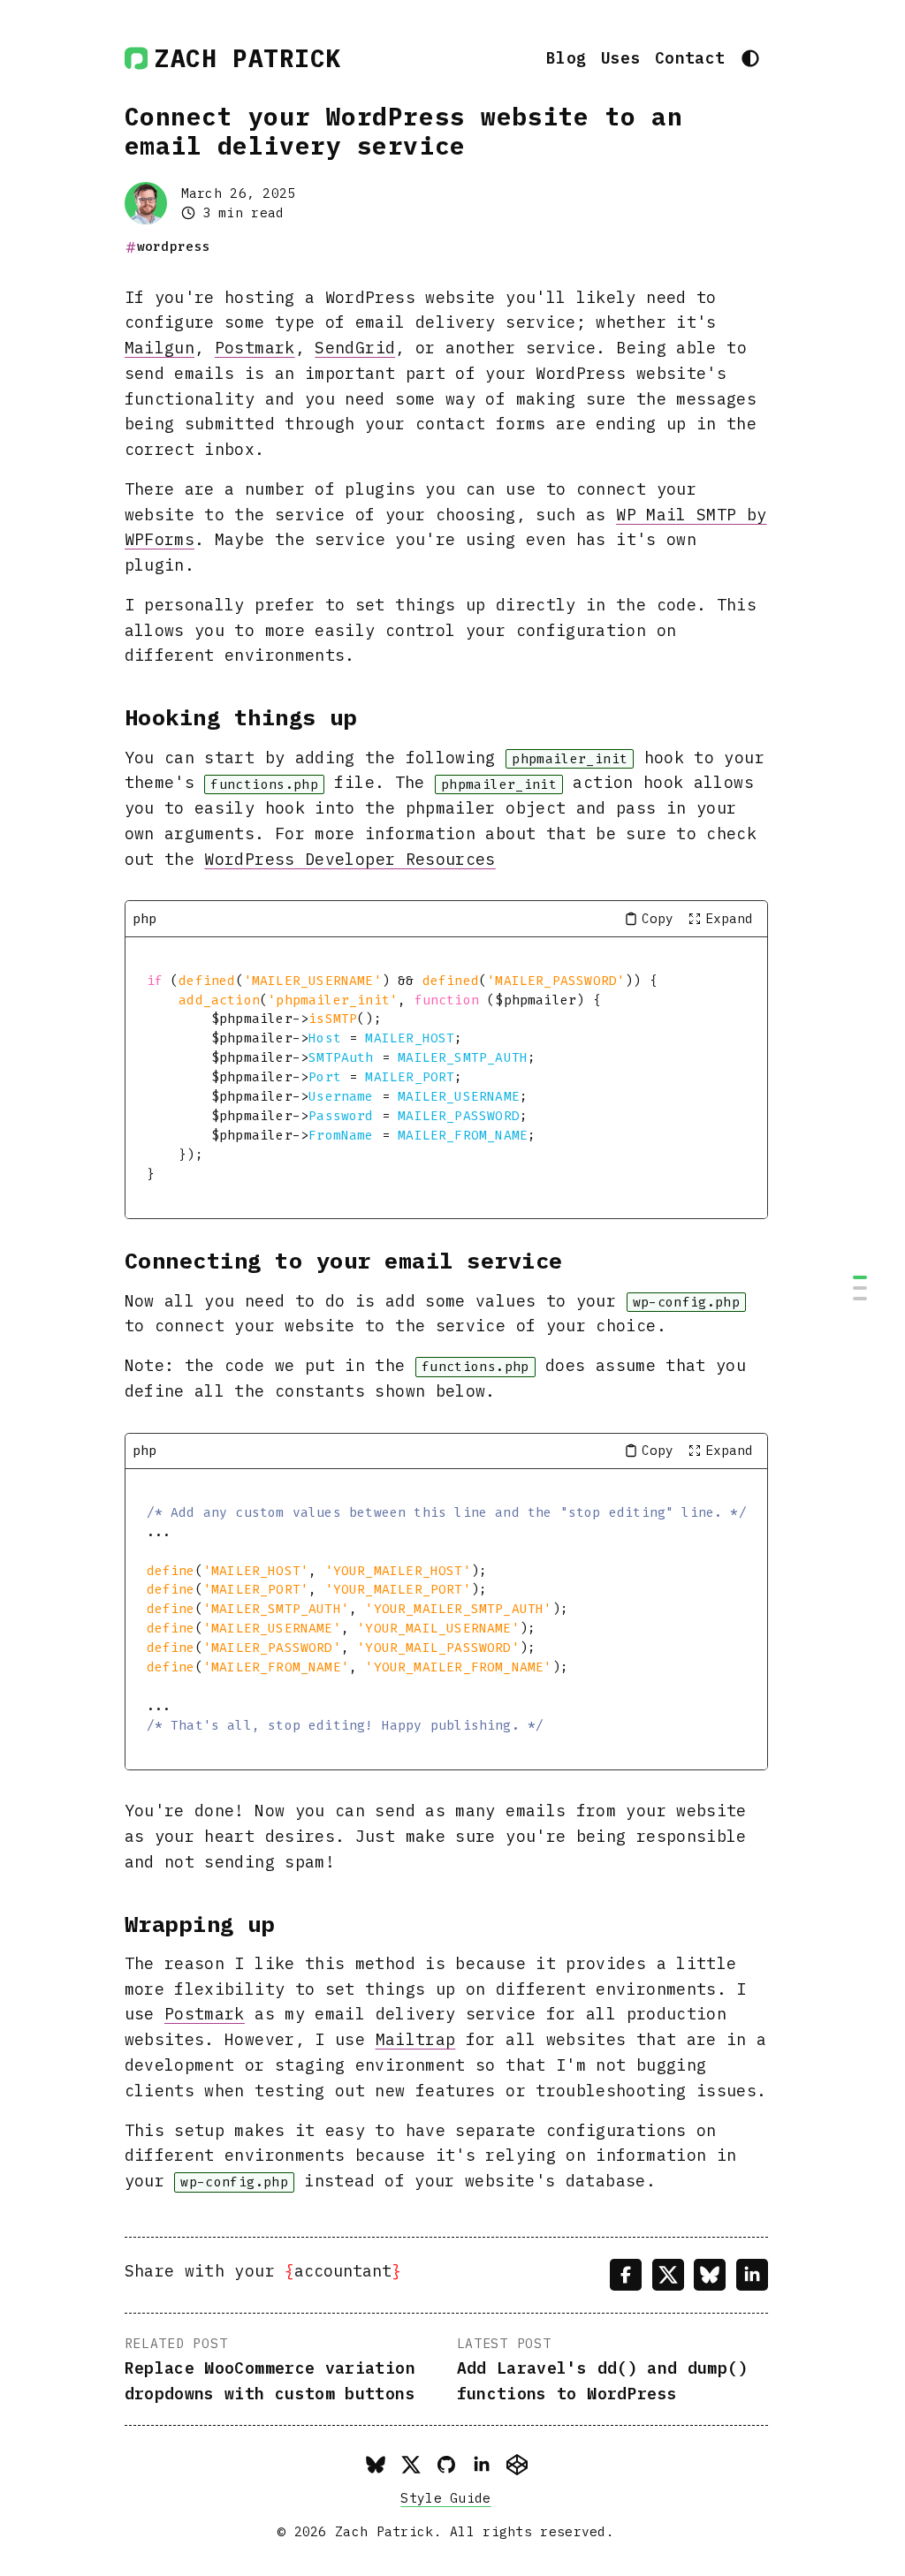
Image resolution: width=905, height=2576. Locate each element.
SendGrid (355, 348)
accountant (343, 2271)
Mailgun (160, 348)
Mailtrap (416, 2039)
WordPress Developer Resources (350, 859)
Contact (690, 58)
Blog (566, 58)
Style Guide (445, 2498)
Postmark (255, 348)
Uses (621, 58)
